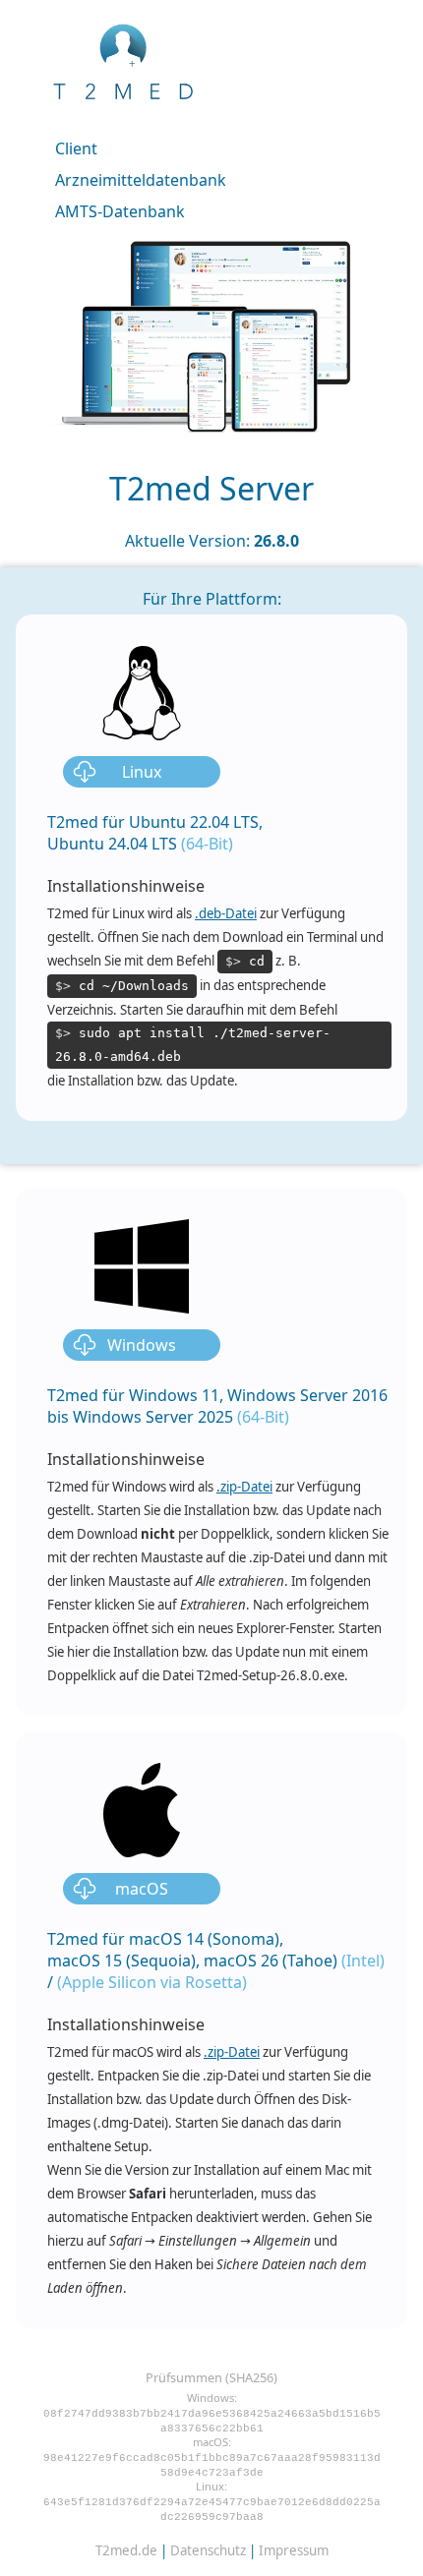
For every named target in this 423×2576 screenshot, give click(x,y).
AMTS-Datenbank (120, 211)
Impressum (294, 2550)
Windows (142, 1345)
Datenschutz (208, 2550)
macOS (142, 1889)
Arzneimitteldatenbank (141, 180)
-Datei (226, 913)
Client (76, 148)
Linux (142, 772)
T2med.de (126, 2550)
